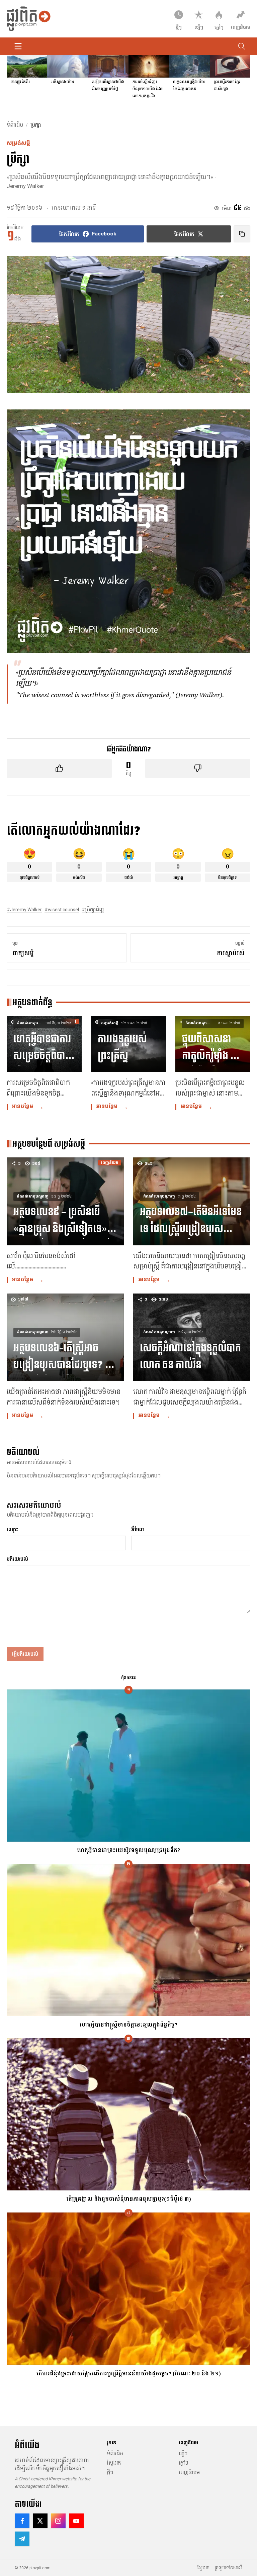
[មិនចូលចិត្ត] (198, 768)
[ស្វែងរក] (242, 46)
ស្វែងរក (114, 2463)
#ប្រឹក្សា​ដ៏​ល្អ (93, 910)
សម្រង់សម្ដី (18, 143)
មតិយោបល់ (17, 1559)
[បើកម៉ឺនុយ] (18, 46)
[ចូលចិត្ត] (59, 768)
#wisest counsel (62, 910)
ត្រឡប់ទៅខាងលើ (229, 2568)
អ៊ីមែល (138, 1530)
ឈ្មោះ (12, 1530)
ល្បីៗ (183, 2454)
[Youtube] (76, 2521)
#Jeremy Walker (24, 910)
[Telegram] (22, 2539)
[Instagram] (58, 2521)
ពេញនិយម (189, 2472)
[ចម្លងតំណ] (242, 234)
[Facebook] (22, 2521)
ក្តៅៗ (183, 2463)
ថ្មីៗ (110, 2472)
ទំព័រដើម (15, 125)
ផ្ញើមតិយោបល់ (25, 1654)
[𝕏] (40, 2521)
